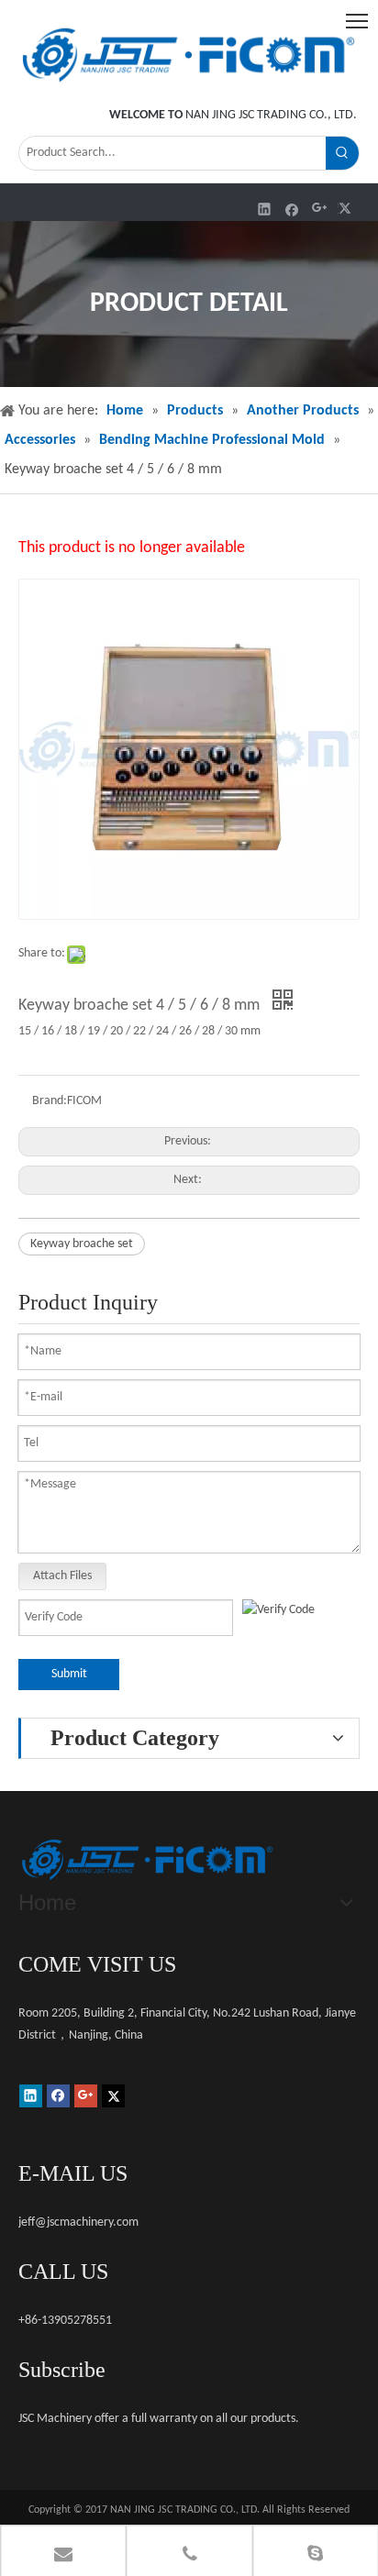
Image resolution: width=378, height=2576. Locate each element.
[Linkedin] (265, 209)
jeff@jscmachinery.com (78, 2222)
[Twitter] (347, 209)
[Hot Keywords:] (342, 153)
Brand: (50, 1101)
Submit (69, 1674)
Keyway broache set (82, 1244)
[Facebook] (292, 209)
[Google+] (320, 209)
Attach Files (62, 1576)
